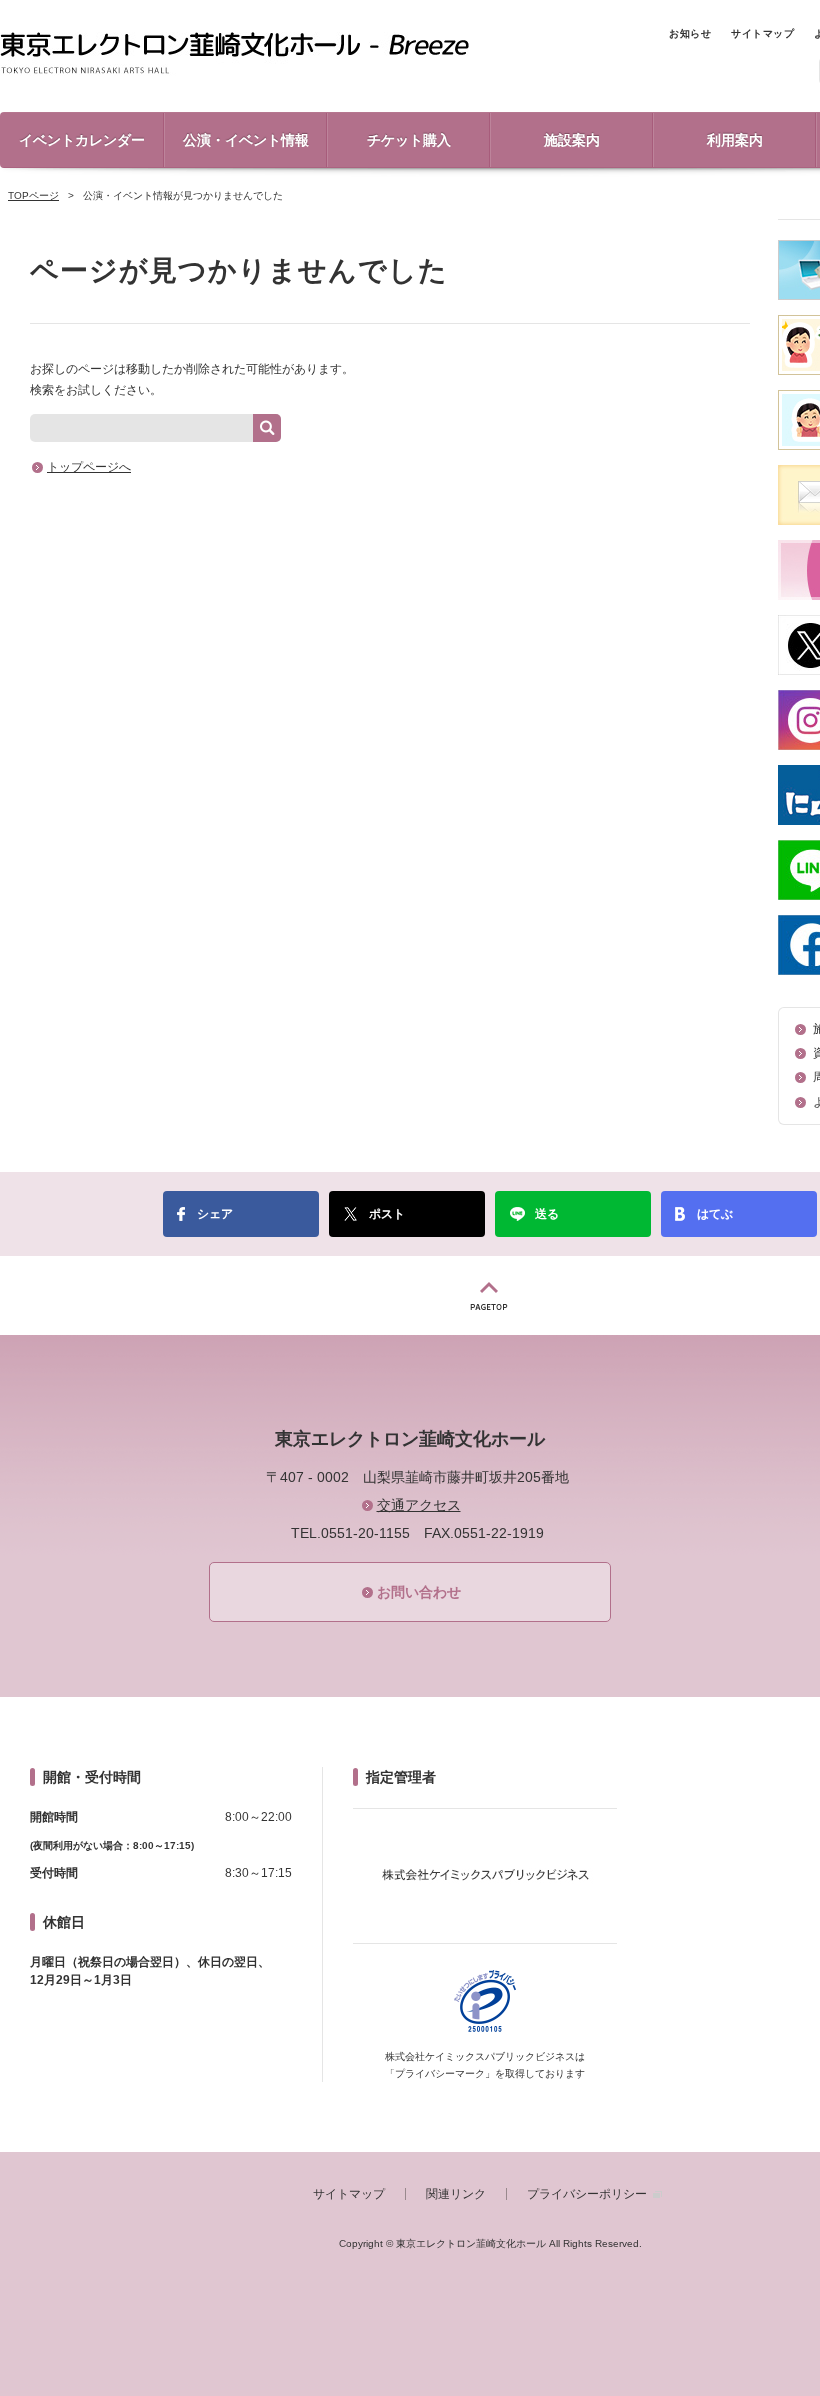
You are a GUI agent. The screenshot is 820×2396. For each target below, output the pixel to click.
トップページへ (89, 467)
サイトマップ (762, 33)
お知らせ (690, 33)
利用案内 (735, 140)
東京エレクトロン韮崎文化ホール (234, 54)
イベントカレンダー (82, 140)
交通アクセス (419, 1505)
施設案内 (572, 140)
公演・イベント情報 (246, 140)
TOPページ (33, 195)
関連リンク (456, 2194)
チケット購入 (409, 140)
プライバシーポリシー (587, 2194)
